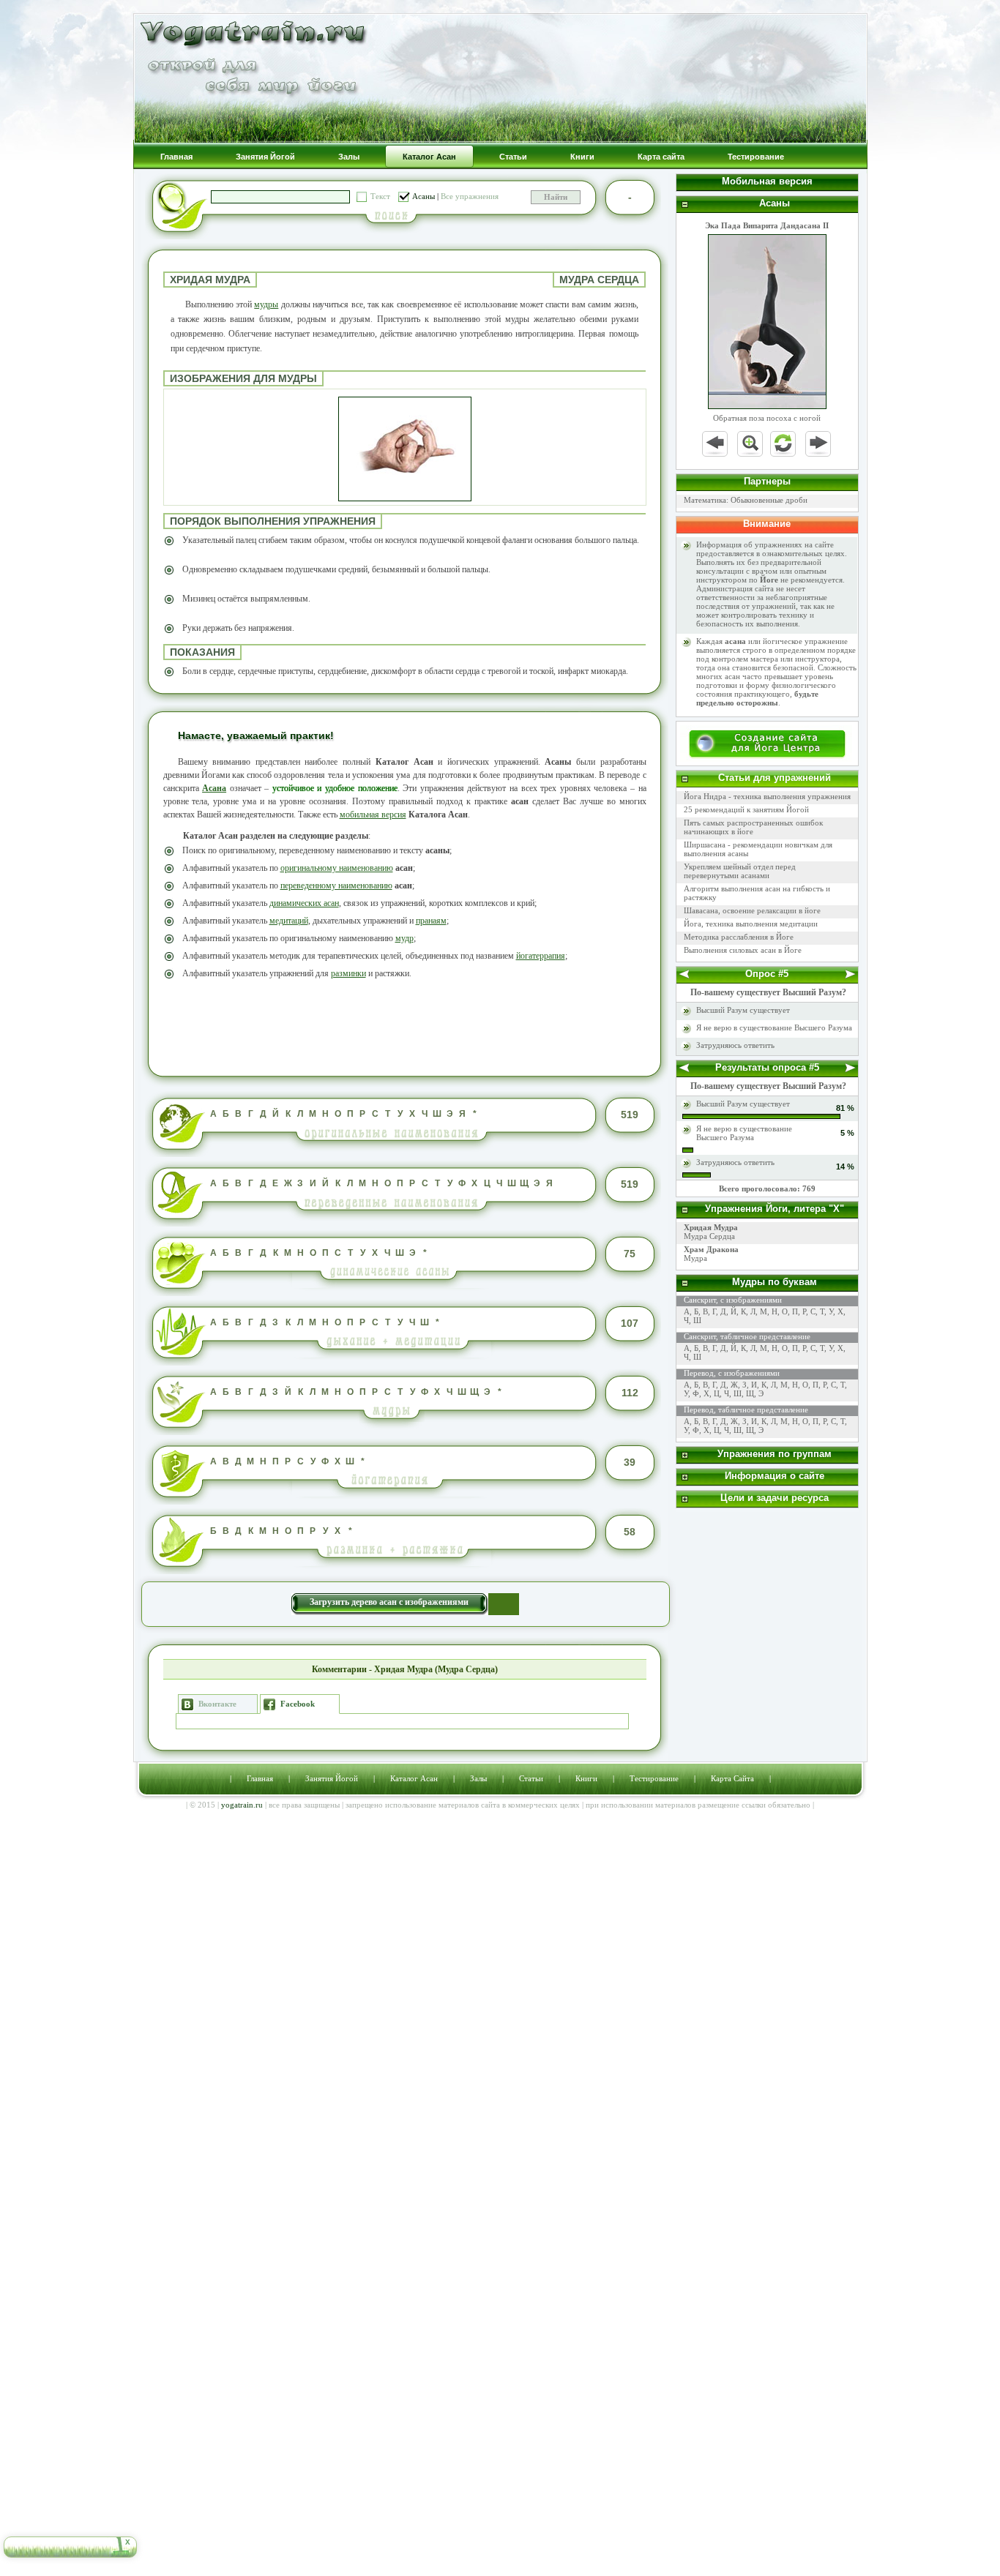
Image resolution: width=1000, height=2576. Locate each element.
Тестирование (654, 1778)
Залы (478, 1778)
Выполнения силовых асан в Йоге (743, 950)
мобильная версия (373, 815)
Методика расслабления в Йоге (739, 937)
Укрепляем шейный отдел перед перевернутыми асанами (740, 871)
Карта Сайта (732, 1778)
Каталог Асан (414, 1778)
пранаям (431, 921)
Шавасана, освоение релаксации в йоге (752, 910)
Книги (586, 1778)
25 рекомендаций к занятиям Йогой (746, 809)
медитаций (289, 921)
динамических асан (304, 903)
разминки (348, 973)
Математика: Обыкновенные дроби (746, 500)
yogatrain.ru (242, 1805)
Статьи (531, 1778)
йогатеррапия (541, 956)
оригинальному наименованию (337, 868)
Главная (260, 1778)
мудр (404, 938)
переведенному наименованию (336, 885)
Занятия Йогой (332, 1778)
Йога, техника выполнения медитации (751, 924)
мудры (266, 304)
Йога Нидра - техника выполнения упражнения (767, 796)
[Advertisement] (405, 1026)
